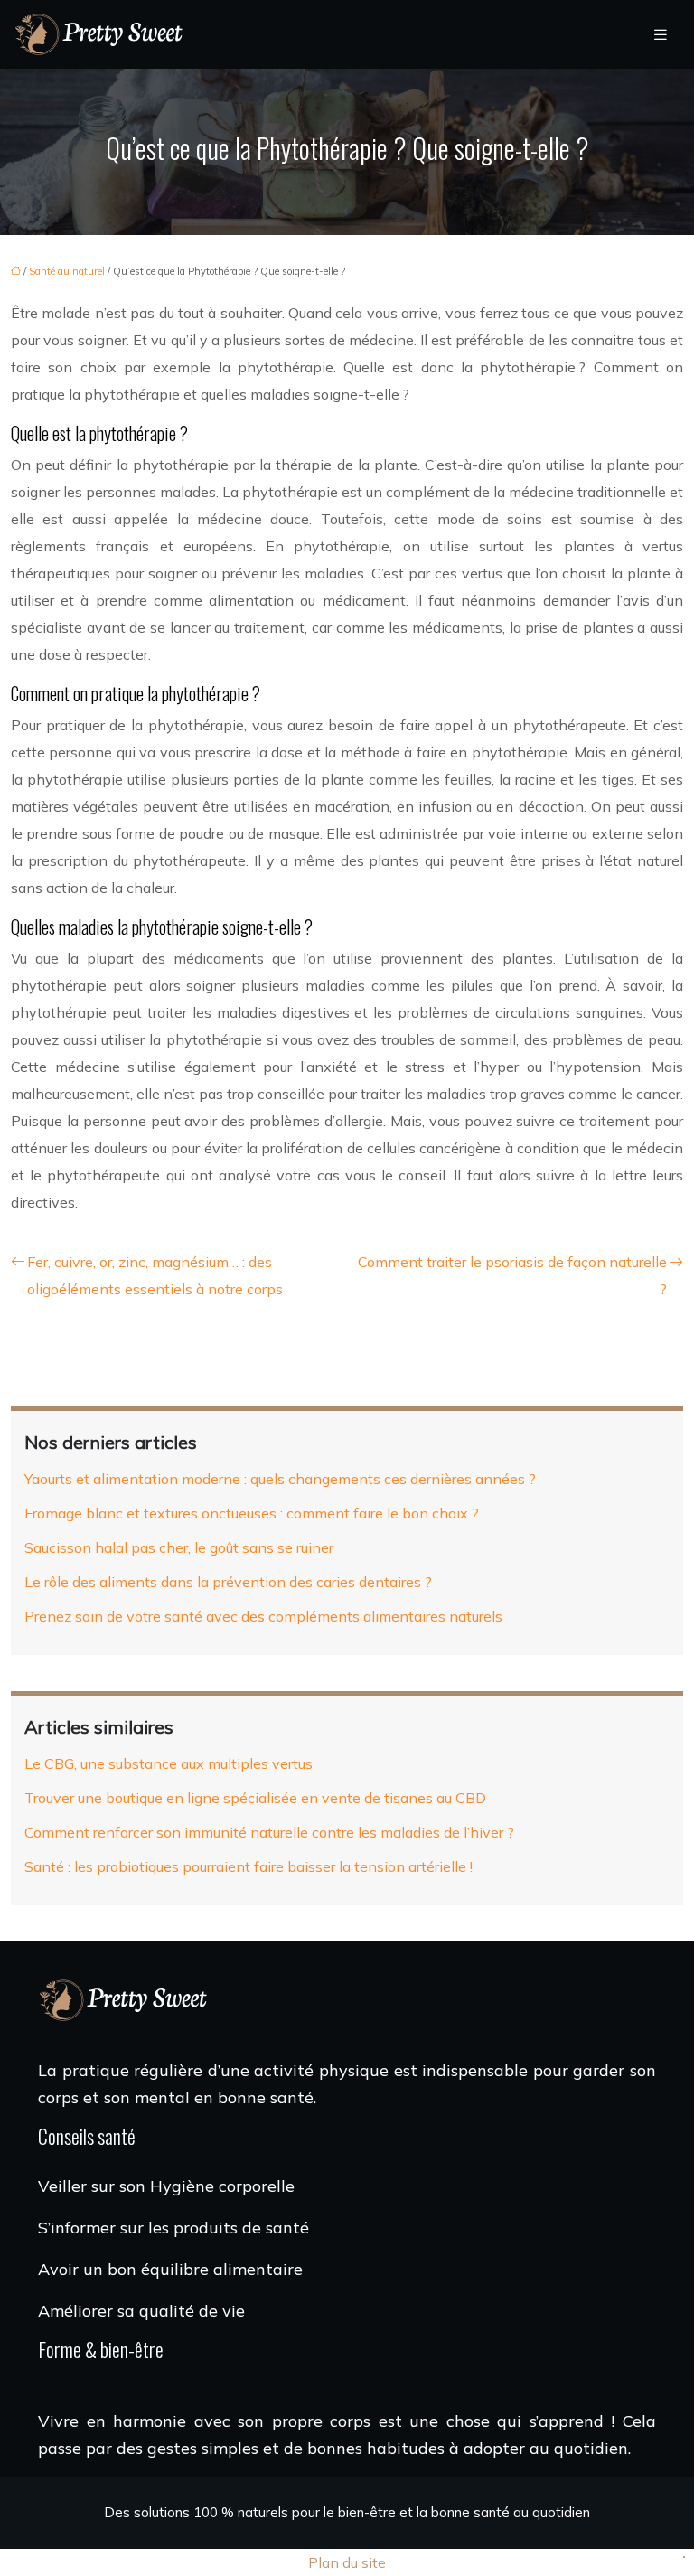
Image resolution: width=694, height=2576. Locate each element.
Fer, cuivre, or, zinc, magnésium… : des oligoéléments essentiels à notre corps (155, 1275)
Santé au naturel (67, 271)
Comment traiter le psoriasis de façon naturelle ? (512, 1275)
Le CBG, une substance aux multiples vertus (169, 1763)
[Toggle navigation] (661, 35)
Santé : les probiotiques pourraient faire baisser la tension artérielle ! (249, 1866)
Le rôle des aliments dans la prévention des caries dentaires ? (228, 1582)
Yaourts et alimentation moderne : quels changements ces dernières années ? (280, 1479)
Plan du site (347, 2562)
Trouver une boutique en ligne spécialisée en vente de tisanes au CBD (255, 1798)
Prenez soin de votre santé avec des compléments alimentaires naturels (263, 1616)
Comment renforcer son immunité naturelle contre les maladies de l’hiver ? (269, 1832)
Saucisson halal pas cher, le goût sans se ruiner (179, 1547)
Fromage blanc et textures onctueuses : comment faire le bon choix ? (252, 1513)
